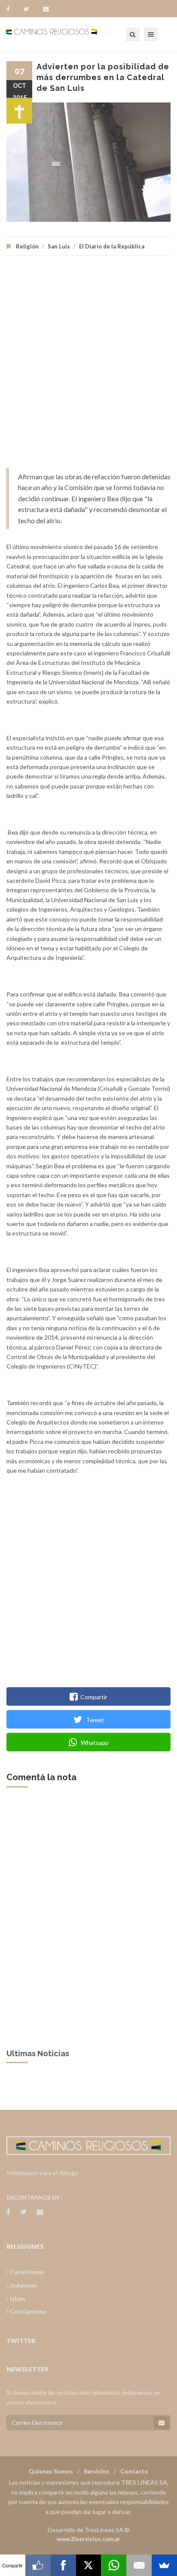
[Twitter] (31, 9)
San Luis (59, 246)
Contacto (134, 2471)
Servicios (97, 2471)
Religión (27, 246)
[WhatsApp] (114, 2565)
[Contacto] (46, 9)
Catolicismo (27, 2272)
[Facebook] (12, 9)
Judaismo (23, 2285)
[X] (89, 2565)
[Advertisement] (88, 366)
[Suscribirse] (162, 2423)
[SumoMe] (164, 2565)
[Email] (139, 2565)
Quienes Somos (51, 2471)
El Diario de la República (112, 246)
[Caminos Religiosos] (62, 34)
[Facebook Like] (38, 2565)
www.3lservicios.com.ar (88, 2539)
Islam (17, 2298)
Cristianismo (28, 2311)
